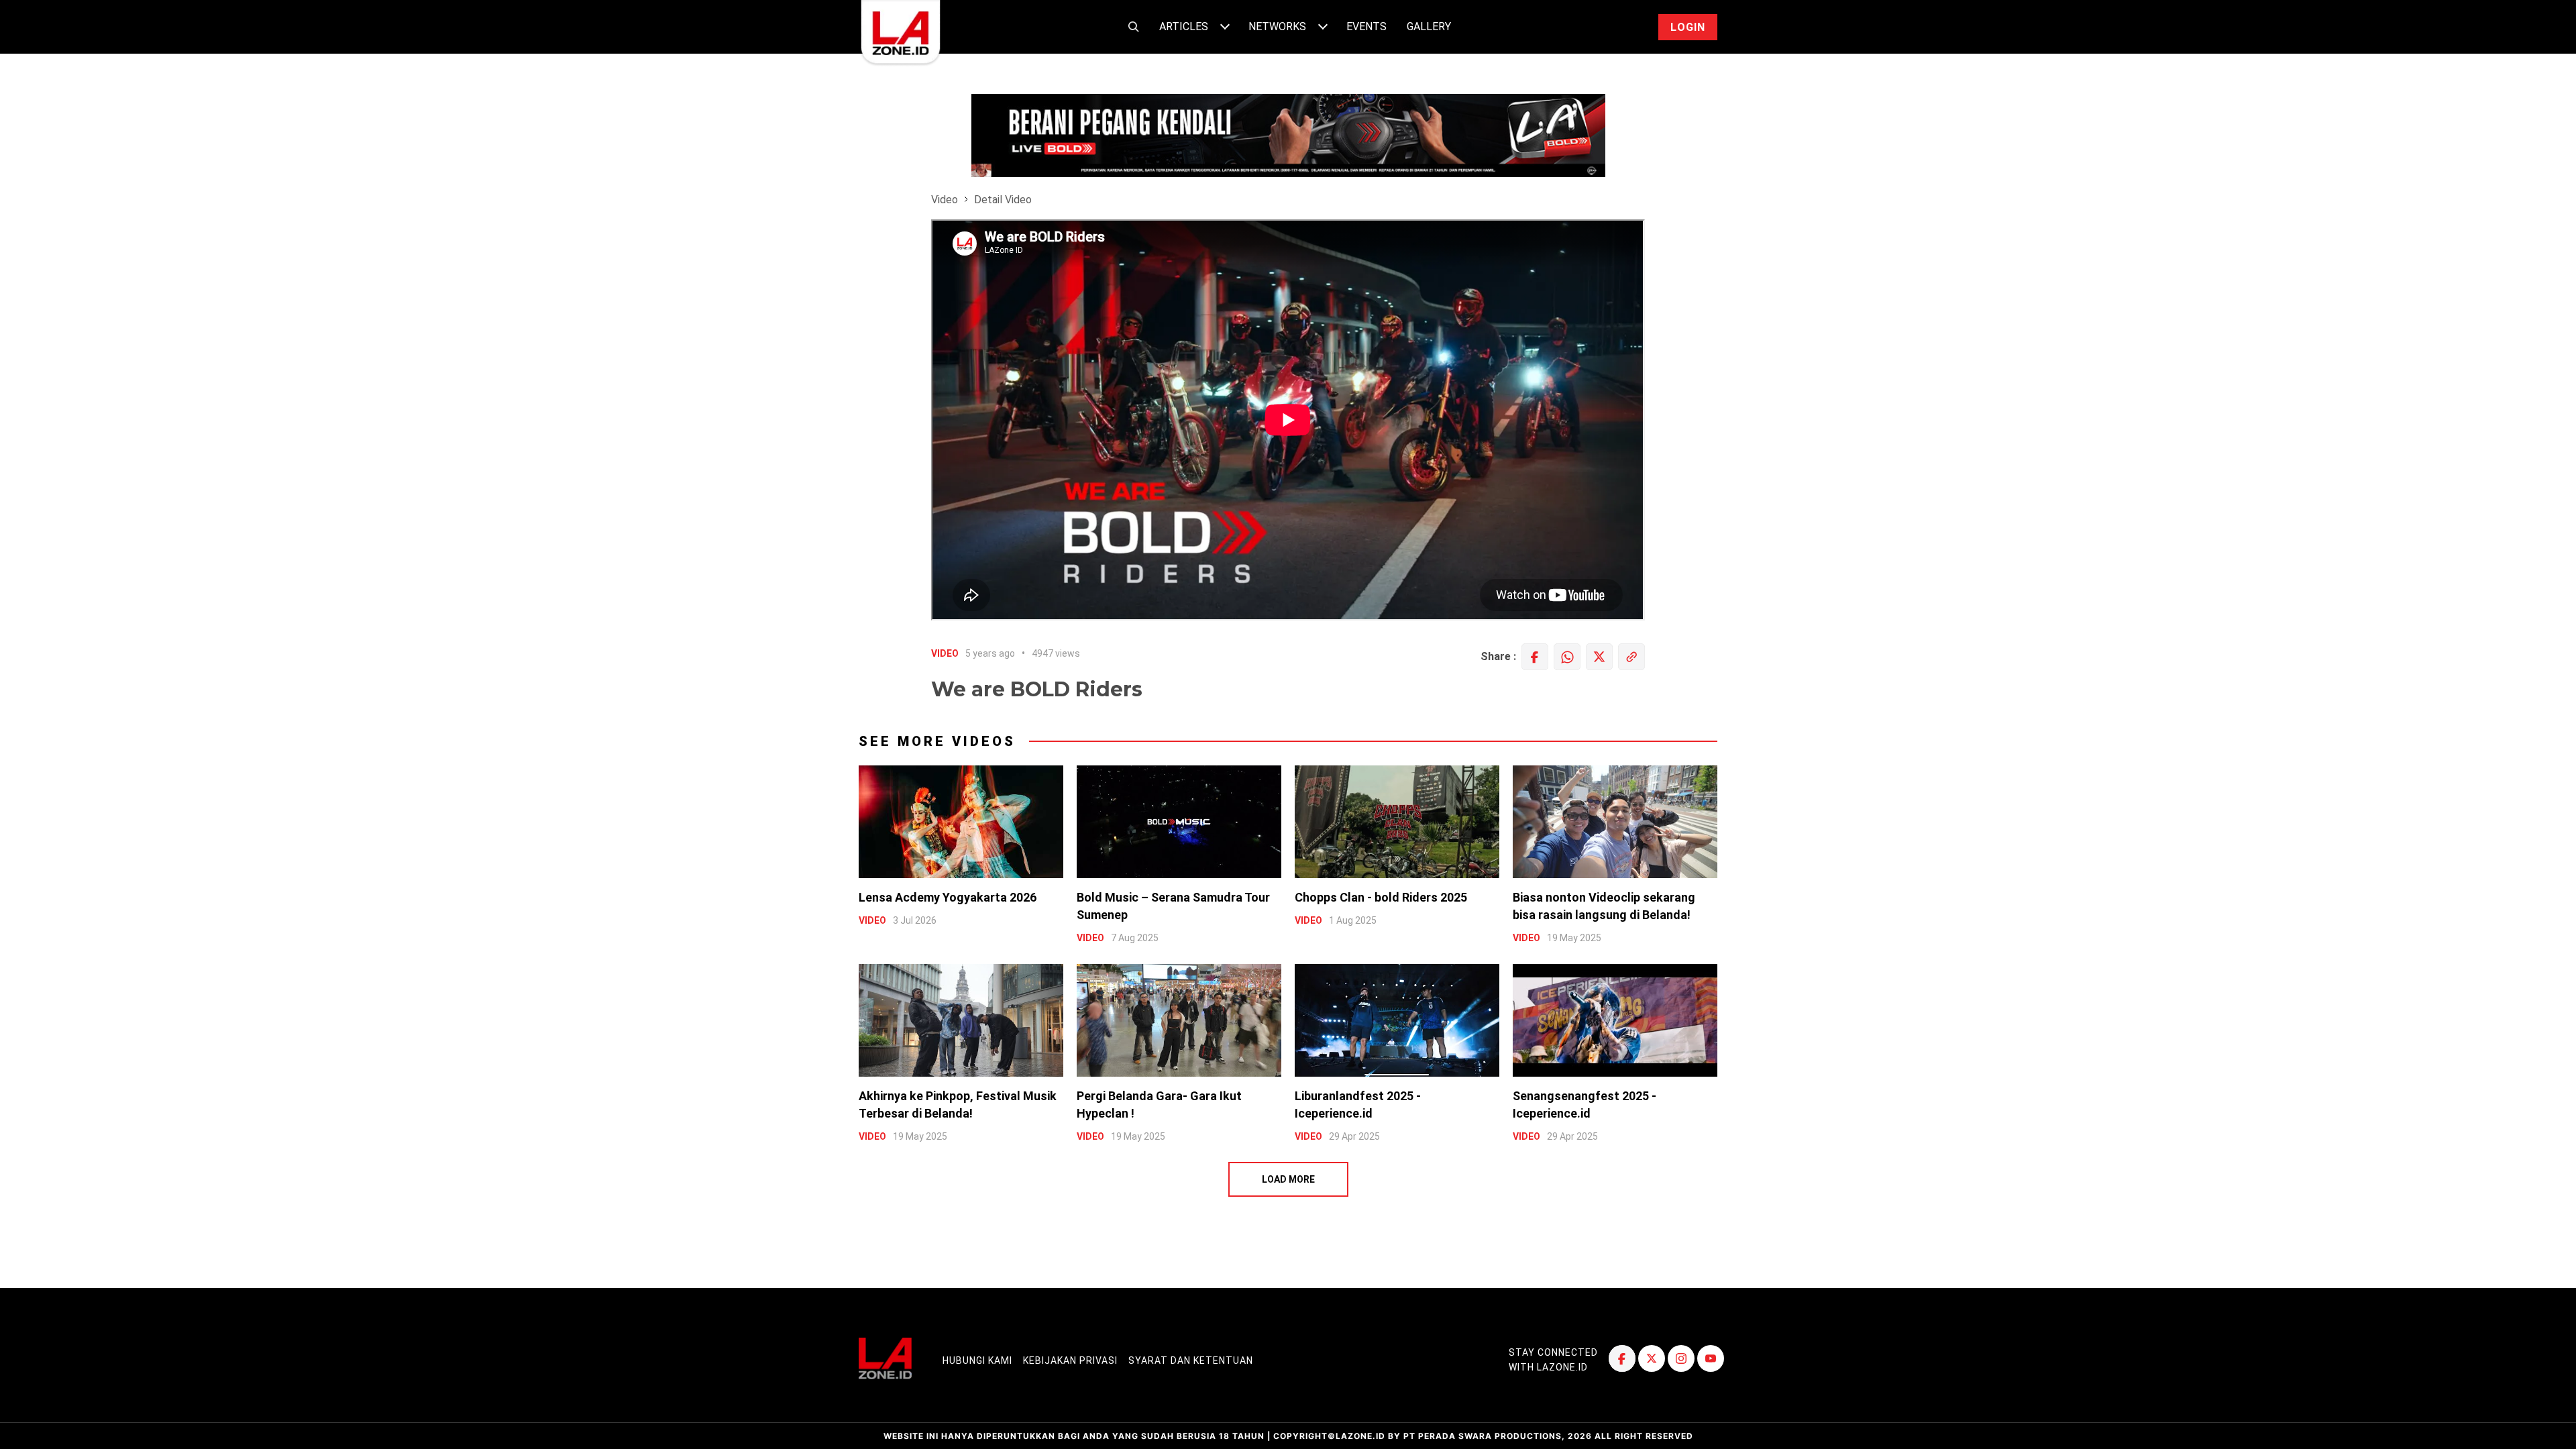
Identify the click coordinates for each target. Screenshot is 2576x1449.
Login (1688, 27)
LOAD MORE (1288, 1179)
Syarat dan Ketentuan (1191, 1360)
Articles (1184, 26)
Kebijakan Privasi (1070, 1360)
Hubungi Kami (977, 1360)
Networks (1277, 26)
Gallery (1429, 26)
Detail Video (1003, 200)
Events (1366, 26)
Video (945, 200)
